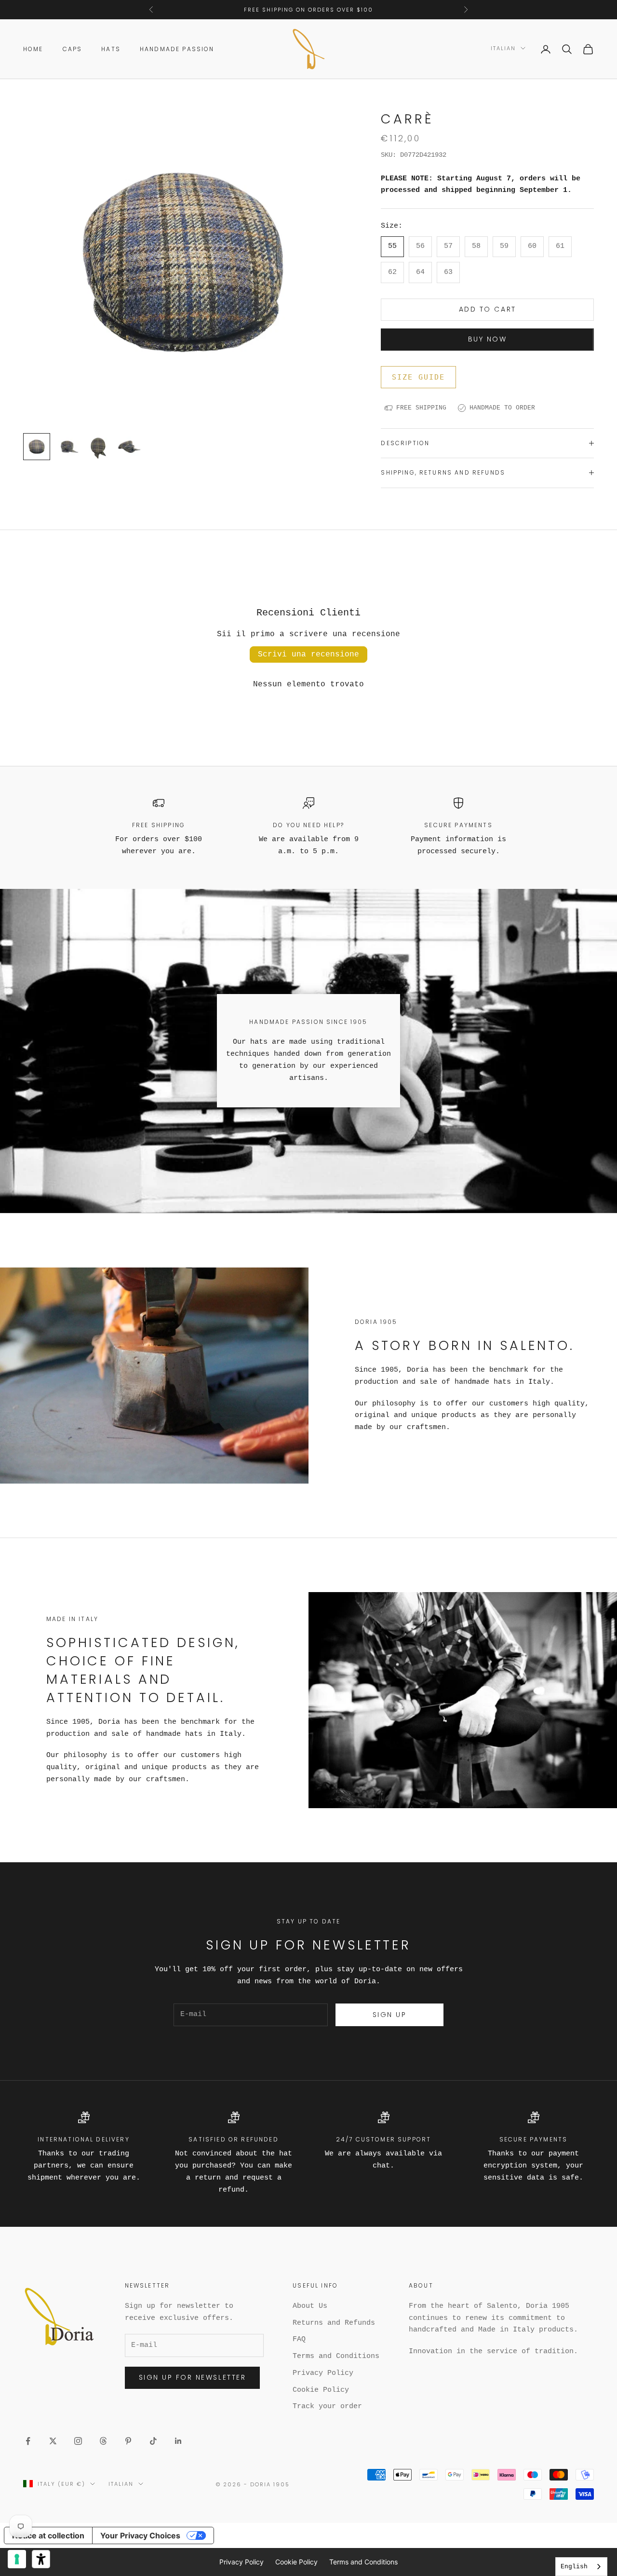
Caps (73, 49)
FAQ (299, 2339)
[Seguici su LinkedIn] (178, 2441)
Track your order (327, 2406)
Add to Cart (488, 309)
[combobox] (581, 2567)
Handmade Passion (177, 49)
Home (33, 49)
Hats (111, 49)
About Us (310, 2306)
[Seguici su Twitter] (53, 2441)
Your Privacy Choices (140, 2535)
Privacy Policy (323, 2373)
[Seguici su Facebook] (28, 2441)
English (574, 2567)
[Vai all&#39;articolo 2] (67, 447)
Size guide (418, 377)
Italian (503, 48)
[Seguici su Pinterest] (128, 2441)
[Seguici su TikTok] (153, 2441)
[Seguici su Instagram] (78, 2441)
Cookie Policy (321, 2390)
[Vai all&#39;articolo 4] (129, 447)
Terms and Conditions (336, 2356)
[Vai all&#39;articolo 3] (98, 447)
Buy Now (488, 339)
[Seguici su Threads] (103, 2441)
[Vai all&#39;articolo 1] (37, 447)
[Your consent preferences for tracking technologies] (17, 2559)
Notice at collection (48, 2535)
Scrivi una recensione (308, 654)
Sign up (390, 2015)
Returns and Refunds (334, 2323)
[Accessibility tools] (41, 2559)
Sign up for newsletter (192, 2377)
